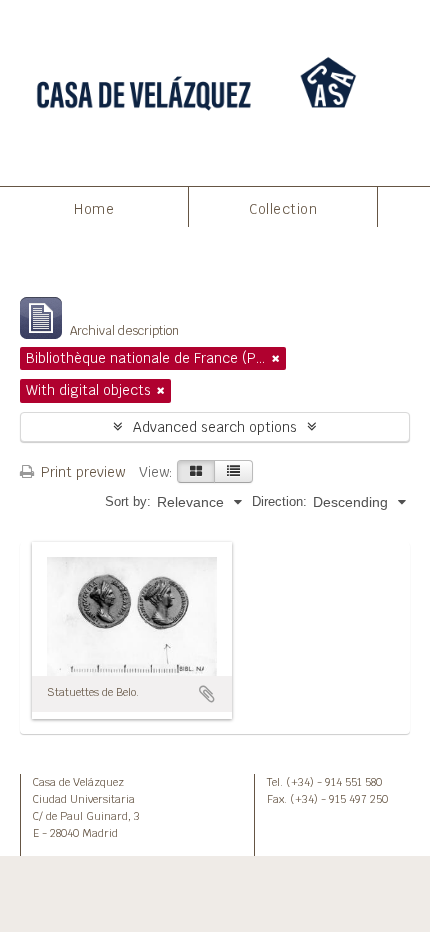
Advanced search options (215, 427)
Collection (283, 209)
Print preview (81, 472)
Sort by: (128, 501)
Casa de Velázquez (78, 782)
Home (94, 209)
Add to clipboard (207, 694)
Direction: (279, 501)
